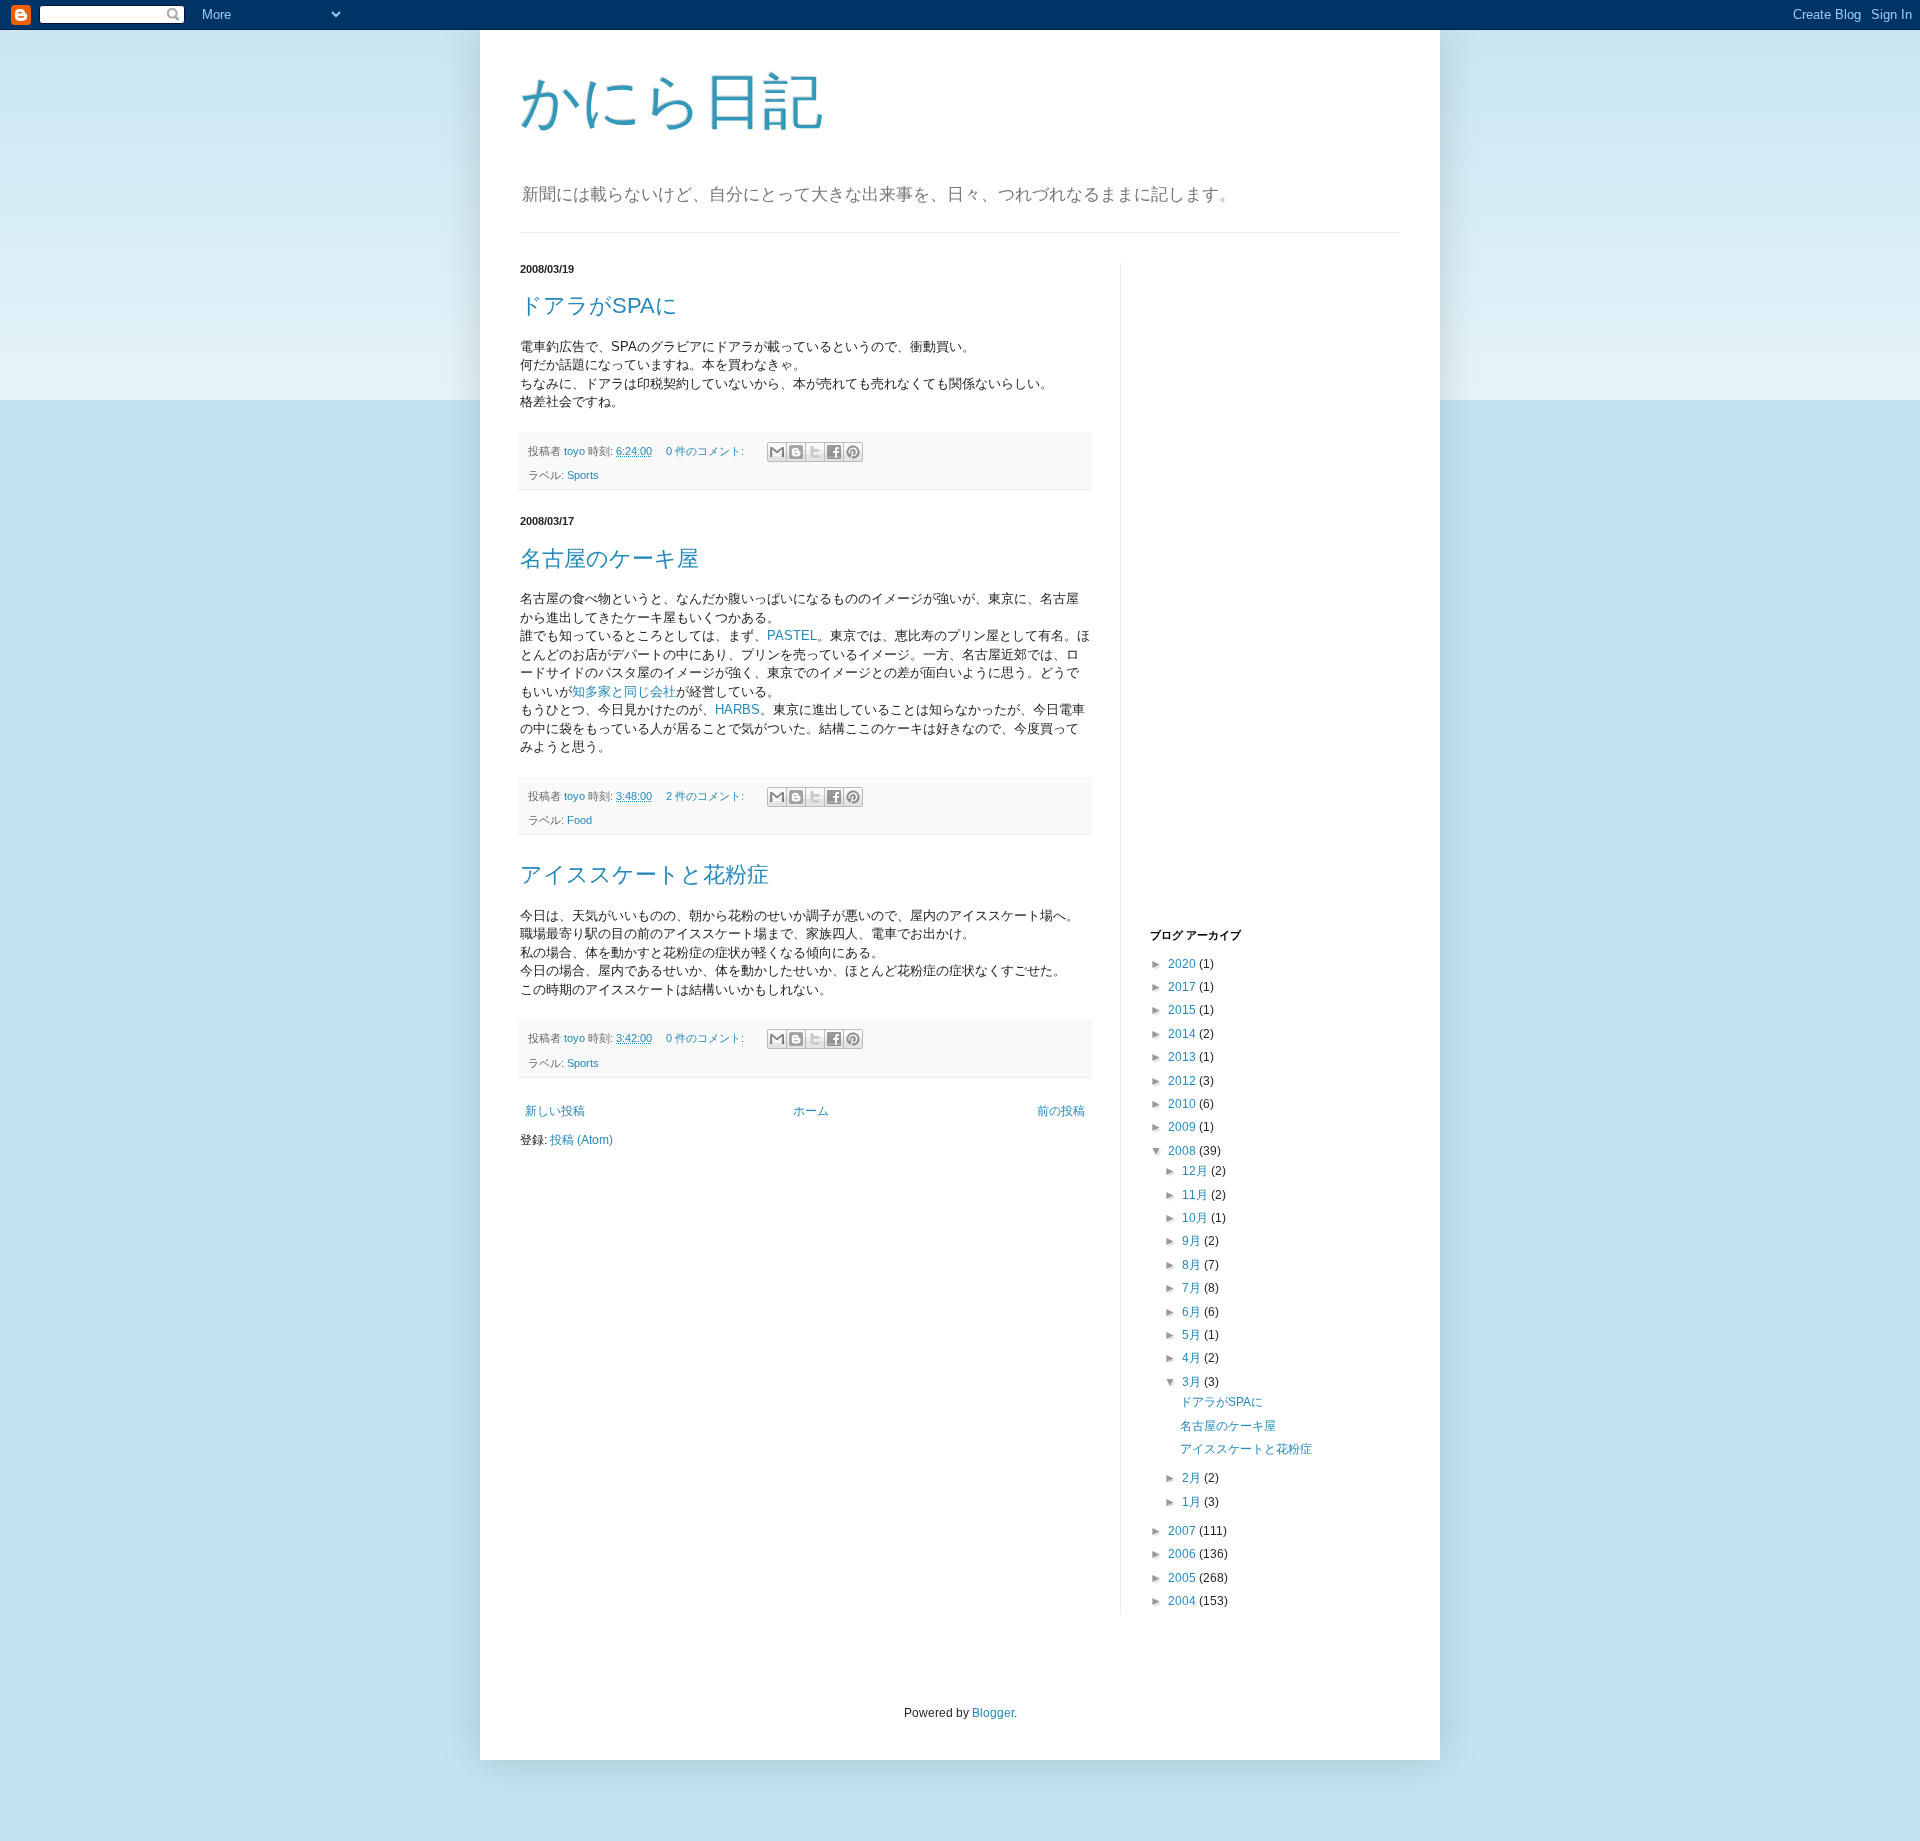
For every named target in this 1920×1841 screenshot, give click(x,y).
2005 (1183, 1578)
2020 (1183, 964)
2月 (1193, 1478)
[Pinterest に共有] (853, 452)
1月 (1193, 1502)
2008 (1183, 1151)
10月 (1196, 1218)
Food (579, 820)
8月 (1193, 1265)
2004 (1183, 1601)
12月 (1196, 1171)
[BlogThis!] (796, 452)
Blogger (993, 1713)
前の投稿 (1061, 1111)
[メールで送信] (777, 452)
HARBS (737, 709)
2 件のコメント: (706, 796)
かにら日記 (671, 101)
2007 (1183, 1531)
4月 (1193, 1358)
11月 (1196, 1195)
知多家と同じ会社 (624, 691)
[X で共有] (815, 452)
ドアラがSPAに (599, 305)
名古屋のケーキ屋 (609, 558)
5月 (1193, 1335)
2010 (1183, 1104)
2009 (1183, 1127)
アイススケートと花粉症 (644, 874)
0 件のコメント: (706, 451)
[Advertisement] (1230, 593)
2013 (1183, 1057)
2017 (1183, 987)
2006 (1183, 1554)
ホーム (811, 1111)
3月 (1193, 1382)
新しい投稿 (555, 1111)
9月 (1193, 1241)
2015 (1183, 1010)
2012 (1183, 1081)
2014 (1183, 1034)
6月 (1193, 1312)
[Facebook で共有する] (834, 452)
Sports (583, 475)
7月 (1193, 1288)
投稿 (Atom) (581, 1140)
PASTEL (792, 635)
